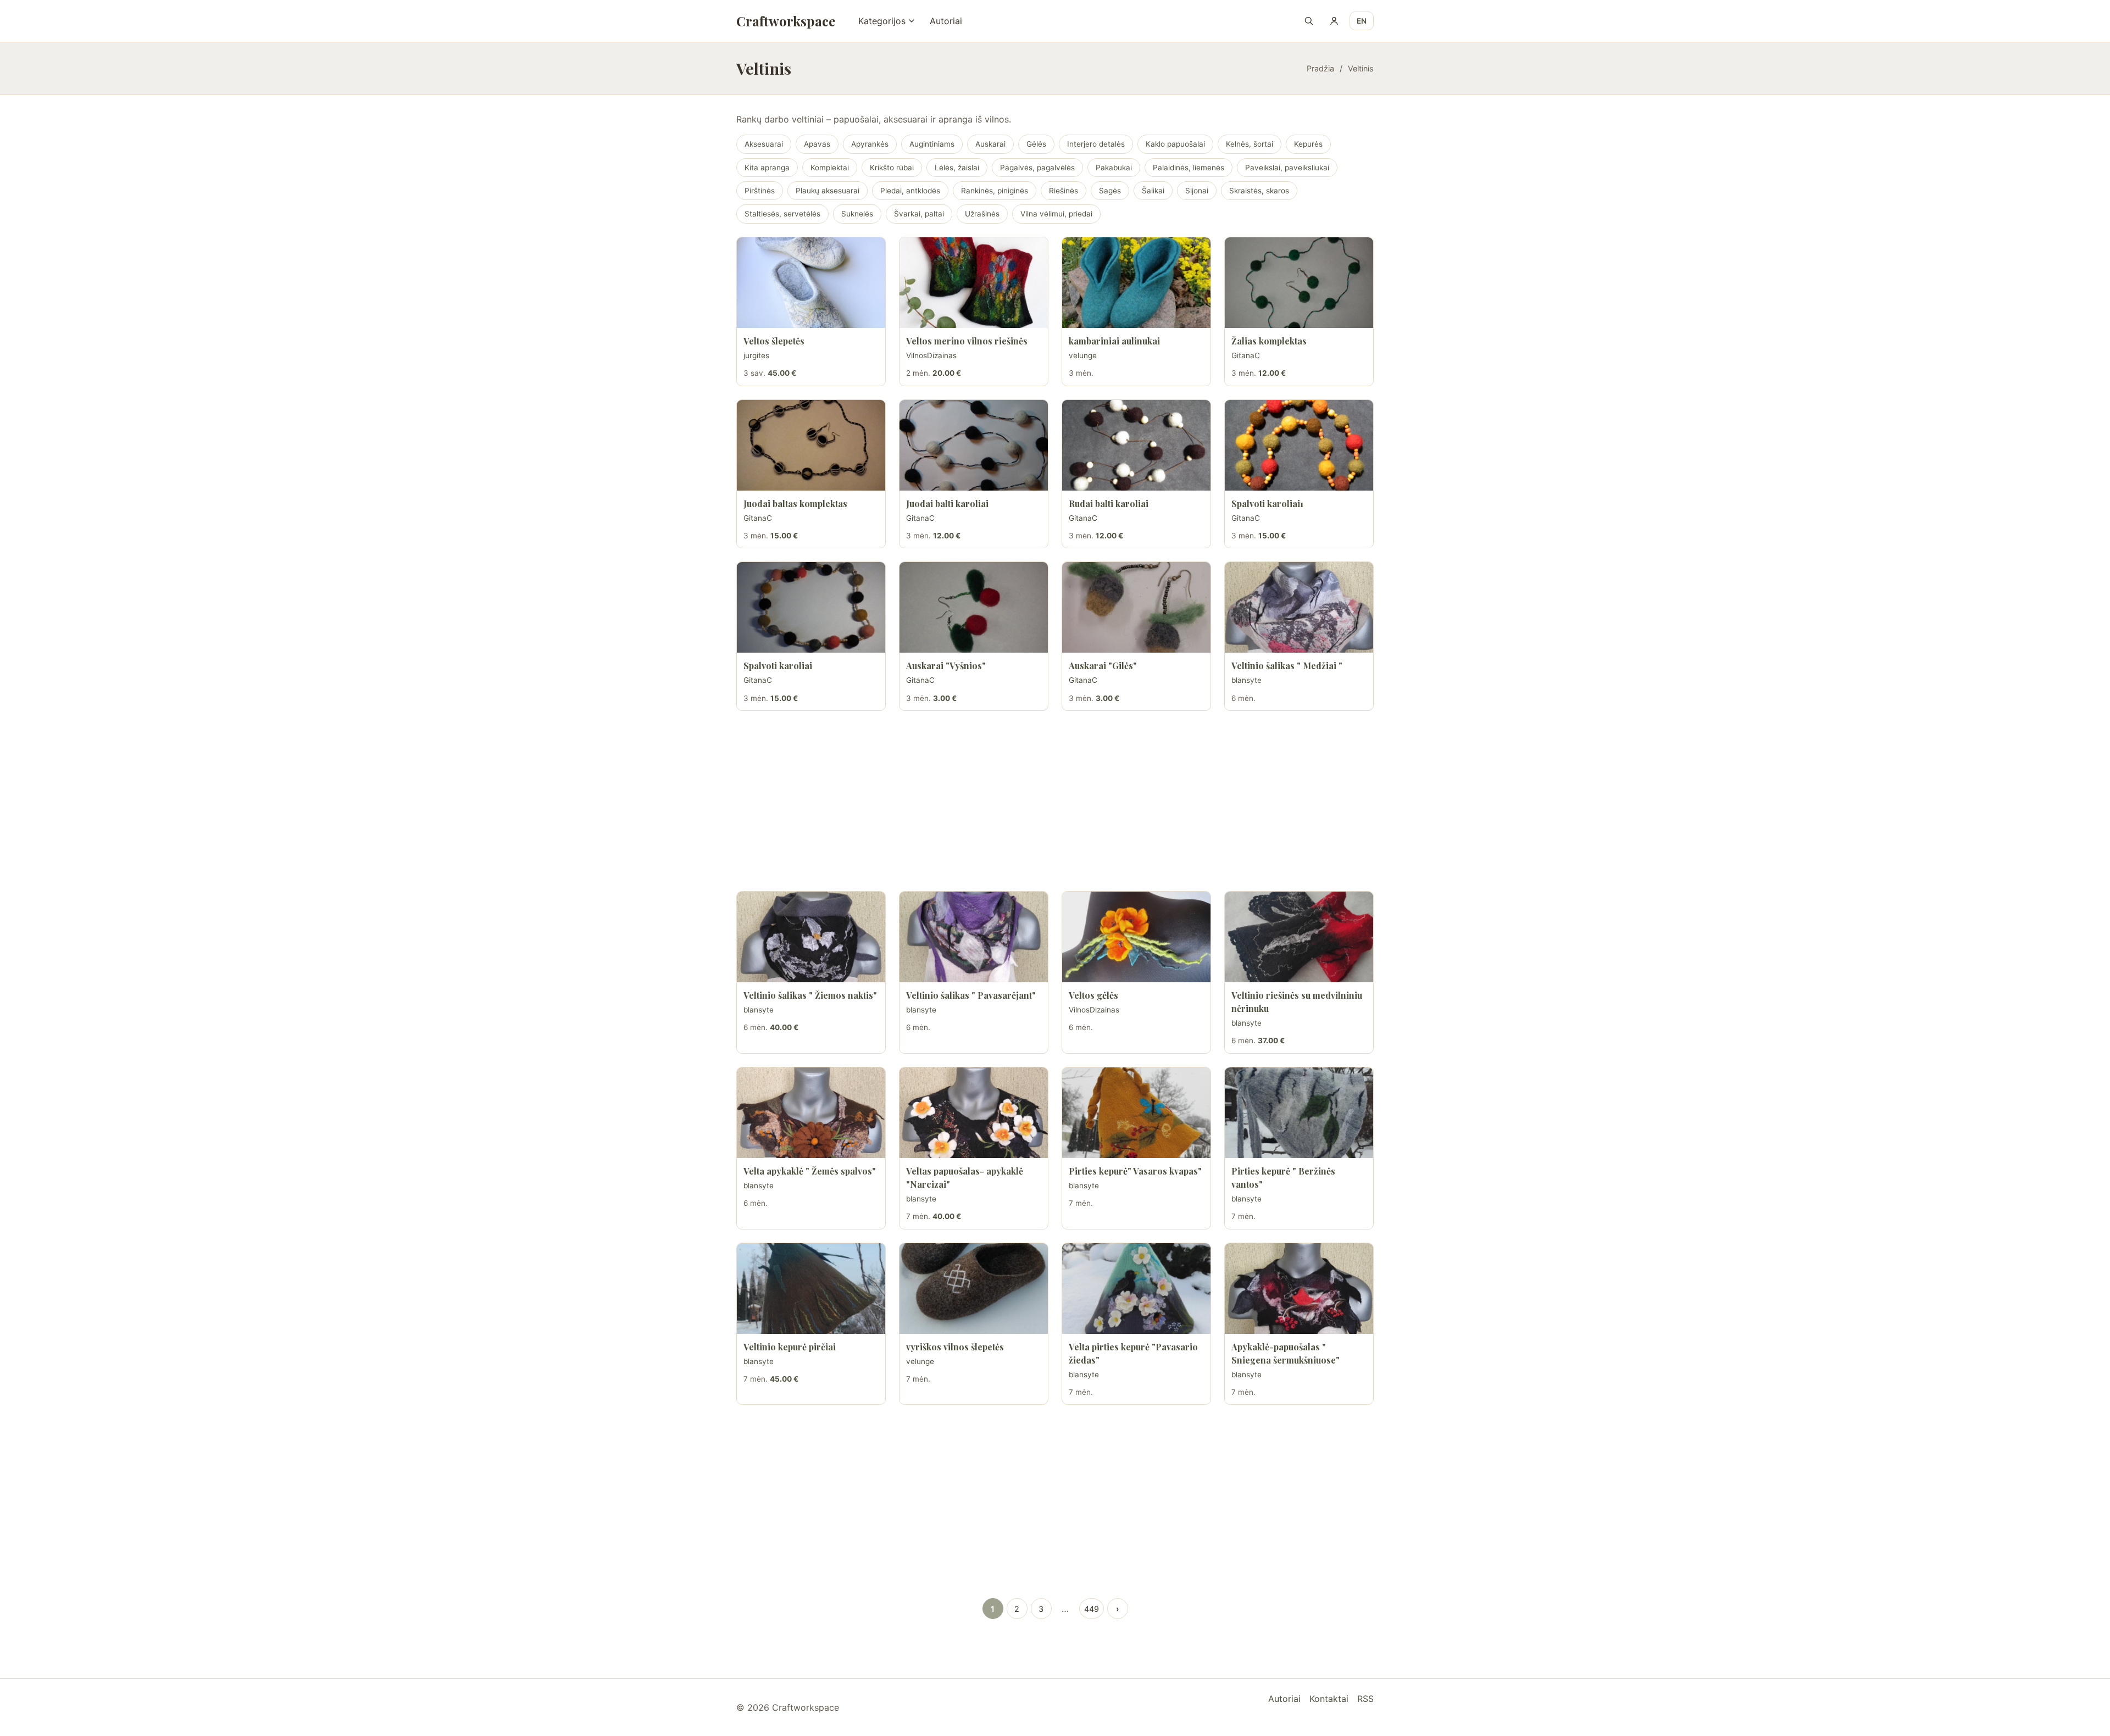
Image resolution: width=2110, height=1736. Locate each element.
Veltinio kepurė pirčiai (790, 1347)
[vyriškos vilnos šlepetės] (974, 1289)
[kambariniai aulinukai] (1136, 283)
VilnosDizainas (931, 355)
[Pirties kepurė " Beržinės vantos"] (1299, 1113)
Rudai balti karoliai (1109, 503)
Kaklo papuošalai (1175, 144)
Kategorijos (882, 21)
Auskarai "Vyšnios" (946, 666)
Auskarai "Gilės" (1103, 666)
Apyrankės (870, 144)
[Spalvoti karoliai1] (1299, 445)
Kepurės (1308, 144)
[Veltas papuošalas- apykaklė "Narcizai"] (974, 1113)
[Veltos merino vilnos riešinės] (974, 283)
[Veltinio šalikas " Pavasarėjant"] (974, 937)
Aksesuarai (764, 144)
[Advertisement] (1055, 801)
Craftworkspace (786, 21)
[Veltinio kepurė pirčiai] (811, 1289)
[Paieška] (1309, 21)
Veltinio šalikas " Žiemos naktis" (810, 995)
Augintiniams (932, 144)
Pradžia (1320, 68)
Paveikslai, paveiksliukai (1287, 168)
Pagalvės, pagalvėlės (1037, 168)
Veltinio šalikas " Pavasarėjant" (971, 995)
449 (1092, 1609)
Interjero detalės (1096, 144)
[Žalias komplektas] (1299, 283)
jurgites (756, 355)
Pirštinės (760, 191)
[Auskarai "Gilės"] (1136, 607)
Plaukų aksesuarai (828, 191)
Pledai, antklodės (910, 191)
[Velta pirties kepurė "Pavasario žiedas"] (1136, 1289)
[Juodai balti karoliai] (974, 445)
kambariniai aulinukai (1114, 341)
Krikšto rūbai (892, 168)
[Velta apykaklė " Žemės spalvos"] (811, 1113)
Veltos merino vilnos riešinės (967, 341)
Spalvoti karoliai (778, 666)
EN (1362, 21)
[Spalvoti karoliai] (811, 607)
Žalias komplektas (1269, 341)
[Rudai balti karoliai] (1136, 445)
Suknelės (857, 214)
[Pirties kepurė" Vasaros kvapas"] (1136, 1113)
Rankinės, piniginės (995, 191)
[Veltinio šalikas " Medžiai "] (1299, 607)
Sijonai (1197, 191)
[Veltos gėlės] (1136, 937)
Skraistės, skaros (1259, 191)
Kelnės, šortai (1250, 144)
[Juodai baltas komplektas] (811, 445)
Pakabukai (1114, 168)
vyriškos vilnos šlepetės (955, 1347)
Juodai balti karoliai (947, 503)
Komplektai (830, 168)
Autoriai (946, 21)
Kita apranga (767, 168)
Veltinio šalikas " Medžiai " (1287, 666)
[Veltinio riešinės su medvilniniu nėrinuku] (1299, 937)
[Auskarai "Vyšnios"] (974, 607)
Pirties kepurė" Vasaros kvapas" (1135, 1171)
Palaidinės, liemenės (1189, 168)
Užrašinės (982, 214)
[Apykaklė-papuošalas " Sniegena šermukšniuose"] (1299, 1289)
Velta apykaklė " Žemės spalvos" (810, 1171)
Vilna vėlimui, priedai (1056, 214)
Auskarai (990, 144)
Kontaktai (1329, 1699)
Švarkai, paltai (919, 214)
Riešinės (1064, 191)
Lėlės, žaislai (957, 168)
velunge (1083, 355)
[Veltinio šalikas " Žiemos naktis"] (811, 937)
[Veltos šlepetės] (811, 283)
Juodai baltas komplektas (795, 503)
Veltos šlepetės (774, 341)
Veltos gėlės (1093, 995)
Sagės (1110, 191)
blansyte (1246, 680)
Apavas (817, 144)
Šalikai (1153, 191)
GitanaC (1246, 355)
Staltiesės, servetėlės (782, 214)
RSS (1365, 1699)
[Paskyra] (1334, 21)
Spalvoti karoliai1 (1267, 503)
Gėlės (1036, 144)
